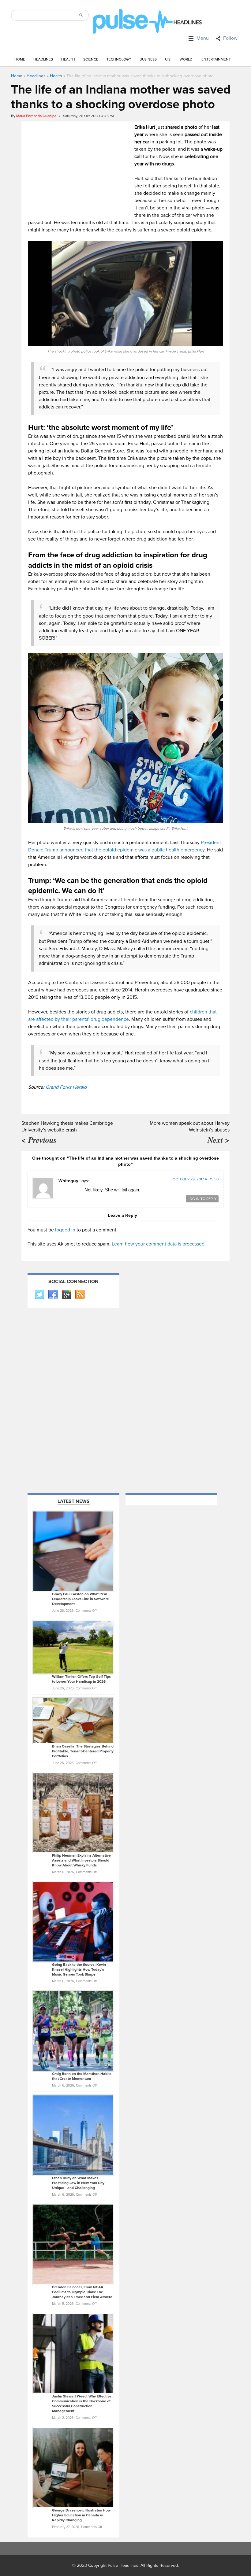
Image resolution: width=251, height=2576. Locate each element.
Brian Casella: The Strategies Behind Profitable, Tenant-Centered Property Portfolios (83, 1751)
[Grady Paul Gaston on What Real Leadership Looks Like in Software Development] (73, 1551)
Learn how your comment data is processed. (159, 1244)
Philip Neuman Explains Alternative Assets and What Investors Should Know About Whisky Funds (81, 1860)
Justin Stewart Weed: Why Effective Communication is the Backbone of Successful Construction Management (82, 2404)
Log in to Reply (202, 1199)
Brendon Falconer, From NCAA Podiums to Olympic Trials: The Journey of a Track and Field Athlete (82, 2292)
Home (20, 59)
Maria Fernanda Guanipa (36, 116)
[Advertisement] (80, 166)
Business (148, 59)
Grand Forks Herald (66, 1087)
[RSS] (80, 1295)
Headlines (43, 59)
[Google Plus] (66, 1295)
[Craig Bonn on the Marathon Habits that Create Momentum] (73, 2031)
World (186, 59)
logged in (65, 1230)
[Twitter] (39, 1295)
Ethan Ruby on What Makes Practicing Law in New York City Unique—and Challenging (78, 2183)
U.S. (168, 59)
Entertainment (216, 59)
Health (68, 59)
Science (91, 59)
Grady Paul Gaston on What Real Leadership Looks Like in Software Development (81, 1599)
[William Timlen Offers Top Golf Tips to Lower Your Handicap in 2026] (73, 1647)
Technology (119, 59)
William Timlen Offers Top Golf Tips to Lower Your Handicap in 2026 (81, 1679)
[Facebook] (53, 1295)
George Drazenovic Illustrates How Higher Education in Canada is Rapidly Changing (81, 2515)
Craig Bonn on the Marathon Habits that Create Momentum (82, 2076)
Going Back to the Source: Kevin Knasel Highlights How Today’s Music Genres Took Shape (79, 1970)
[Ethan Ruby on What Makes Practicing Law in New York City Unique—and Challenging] (73, 2135)
